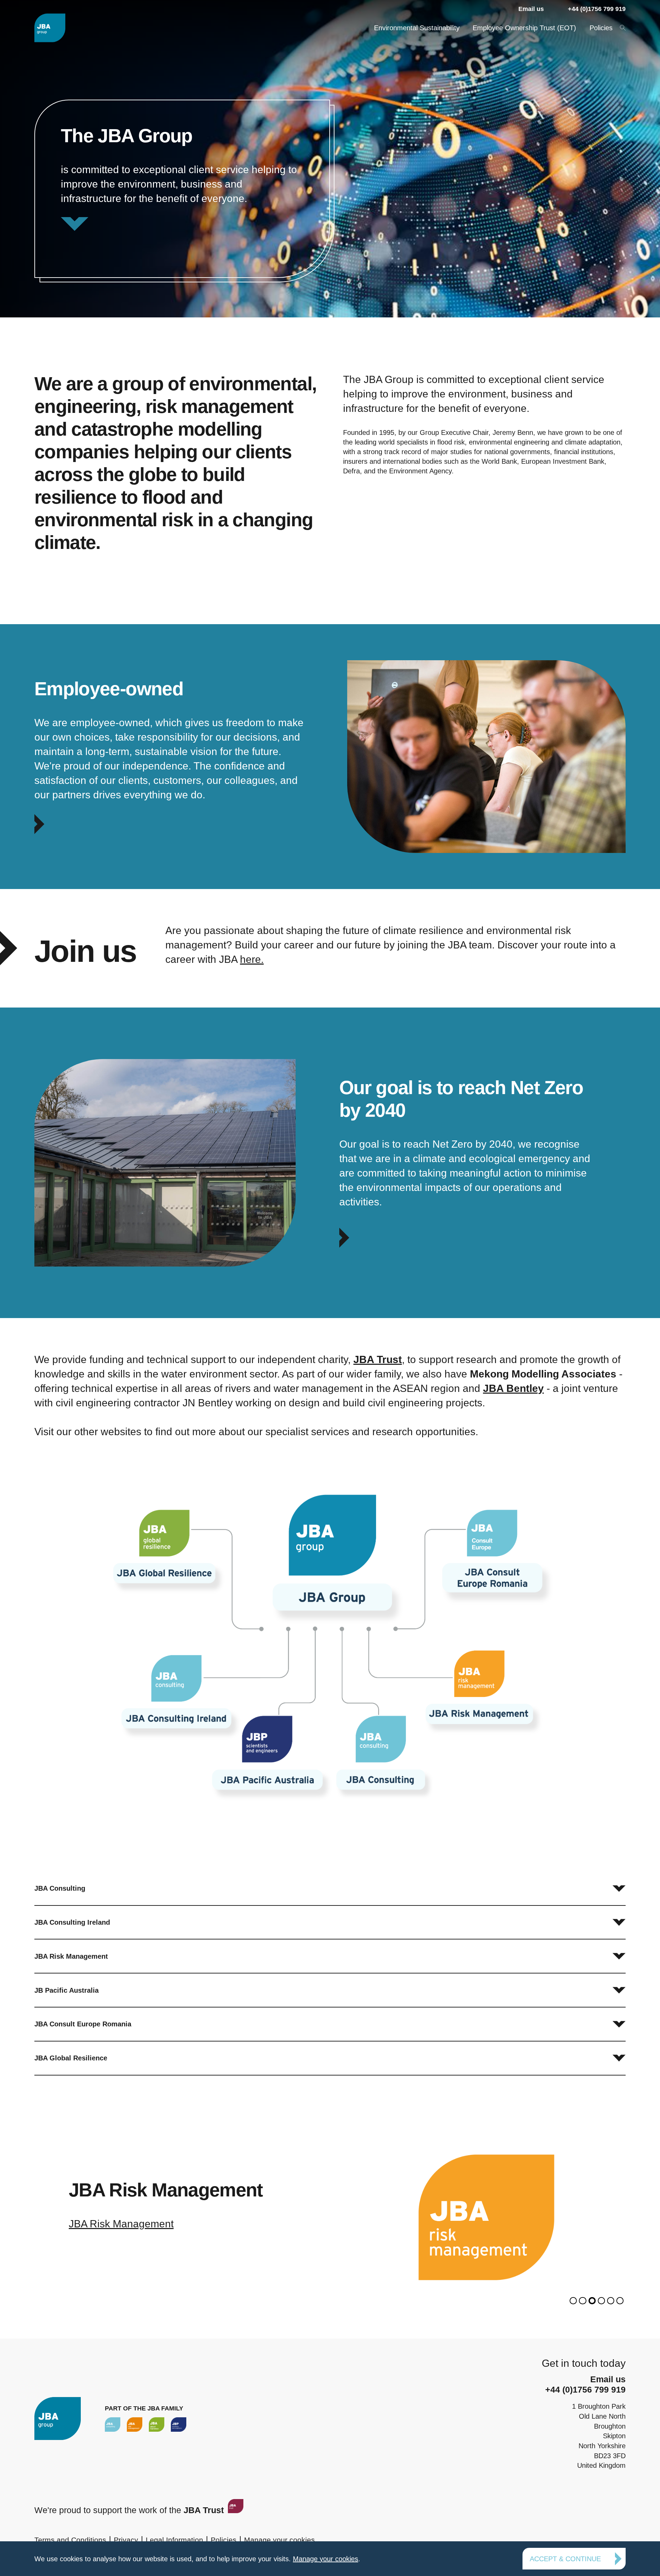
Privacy (126, 2540)
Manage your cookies (279, 2540)
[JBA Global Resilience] (157, 2424)
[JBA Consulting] (50, 28)
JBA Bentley (513, 1388)
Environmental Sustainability (417, 28)
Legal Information (174, 2540)
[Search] (622, 27)
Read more (182, 189)
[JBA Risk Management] (135, 2424)
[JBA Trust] (235, 2510)
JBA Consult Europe (115, 2224)
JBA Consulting (60, 1888)
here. (252, 959)
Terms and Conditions (70, 2540)
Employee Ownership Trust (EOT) (524, 28)
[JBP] (179, 2424)
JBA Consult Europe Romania (83, 2024)
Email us (531, 9)
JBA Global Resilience (71, 2058)
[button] (573, 2301)
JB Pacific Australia (67, 1990)
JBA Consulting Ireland (72, 1922)
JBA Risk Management (71, 1956)
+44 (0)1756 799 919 (597, 9)
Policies (601, 28)
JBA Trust (378, 1359)
